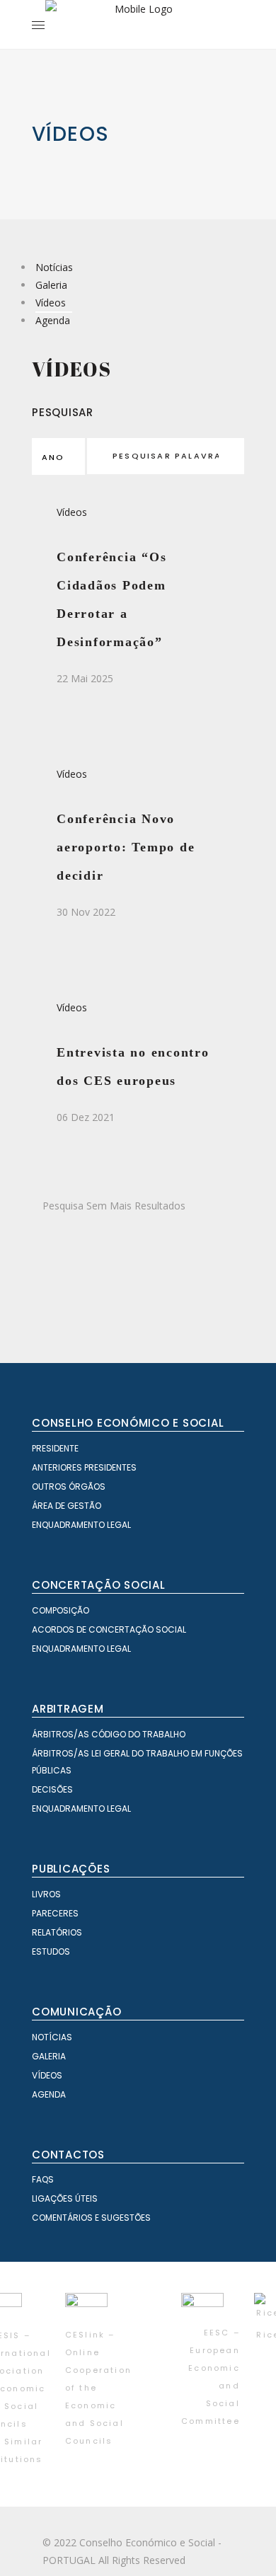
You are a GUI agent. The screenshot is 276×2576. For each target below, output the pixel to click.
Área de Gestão (67, 1506)
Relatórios (57, 1932)
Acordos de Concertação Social (109, 1629)
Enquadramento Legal (81, 1525)
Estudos (51, 1951)
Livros (46, 1894)
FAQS (43, 2179)
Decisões (52, 1789)
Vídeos (51, 303)
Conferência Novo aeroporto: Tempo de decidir (126, 847)
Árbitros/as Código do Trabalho (109, 1734)
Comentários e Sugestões (91, 2218)
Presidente (55, 1448)
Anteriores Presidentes (84, 1467)
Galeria (51, 285)
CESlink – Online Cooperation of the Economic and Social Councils (98, 2388)
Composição (61, 1610)
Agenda (53, 320)
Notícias (54, 267)
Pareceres (55, 1913)
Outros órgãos (69, 1487)
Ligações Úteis (65, 2198)
